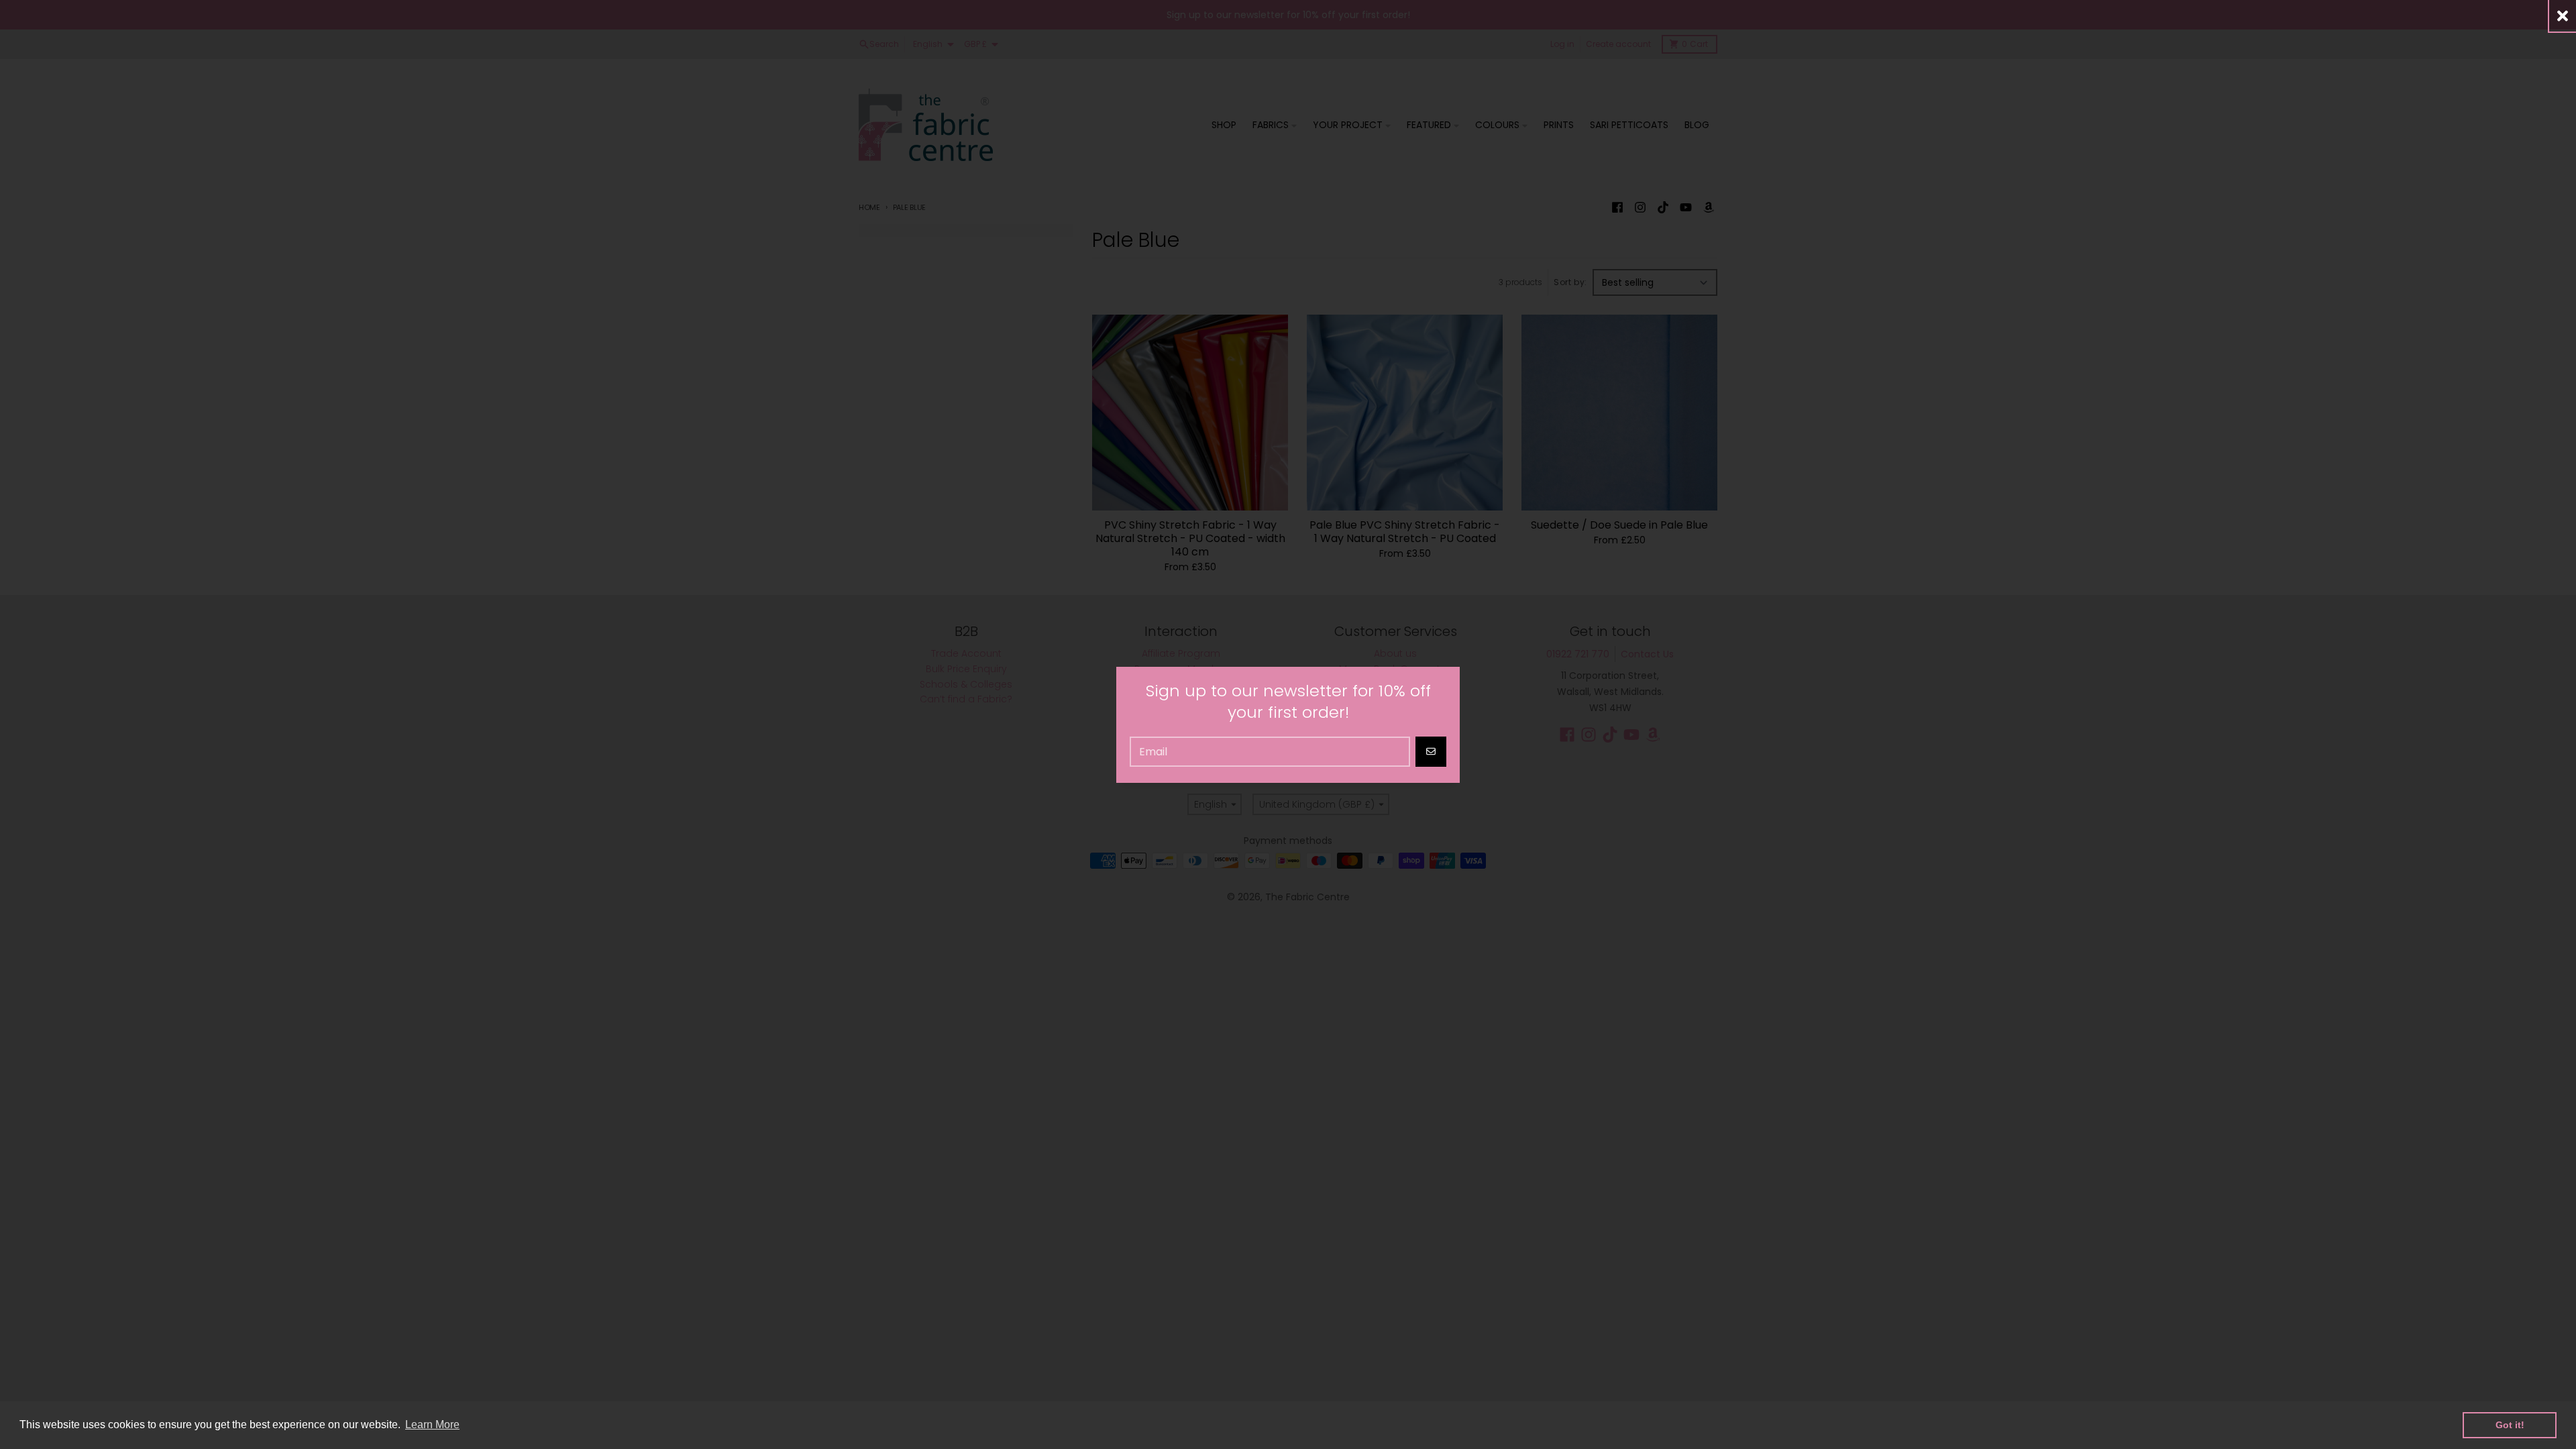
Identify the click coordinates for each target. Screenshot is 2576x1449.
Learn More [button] (432, 1425)
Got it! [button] (2510, 1425)
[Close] (2563, 16)
